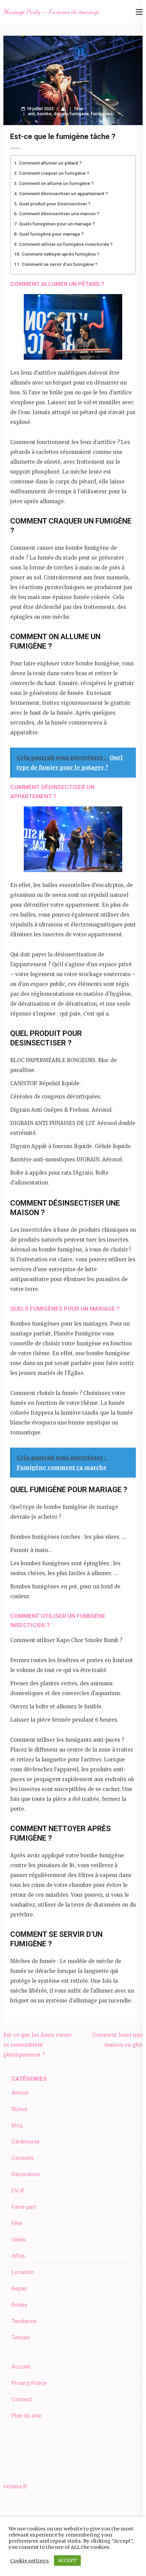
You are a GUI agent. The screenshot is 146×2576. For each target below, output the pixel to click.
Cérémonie (25, 2142)
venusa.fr (15, 2486)
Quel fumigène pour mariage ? (51, 234)
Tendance (24, 2321)
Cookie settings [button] (30, 2561)
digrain (61, 114)
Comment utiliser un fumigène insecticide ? (66, 244)
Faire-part (24, 2207)
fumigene (79, 114)
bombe (44, 114)
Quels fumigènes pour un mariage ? (57, 224)
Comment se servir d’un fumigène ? (60, 264)
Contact (22, 2399)
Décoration (26, 2174)
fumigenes (102, 114)
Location (23, 2272)
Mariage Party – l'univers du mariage (51, 12)
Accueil (21, 2367)
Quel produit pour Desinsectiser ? (55, 204)
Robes (20, 2305)
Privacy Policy (29, 2383)
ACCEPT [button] (67, 2561)
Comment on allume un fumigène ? (56, 183)
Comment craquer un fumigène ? (54, 173)
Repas (19, 2288)
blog (17, 2125)
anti (31, 114)
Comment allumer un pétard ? (50, 163)
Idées (19, 2239)
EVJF (18, 2190)
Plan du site (26, 2416)
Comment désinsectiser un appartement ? (63, 193)
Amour (20, 2093)
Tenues (21, 2337)
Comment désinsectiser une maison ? (59, 214)
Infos (18, 2256)
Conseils (23, 2158)
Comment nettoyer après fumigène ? (61, 254)
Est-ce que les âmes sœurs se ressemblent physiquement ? (38, 2045)
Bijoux (19, 2109)
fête (79, 109)
